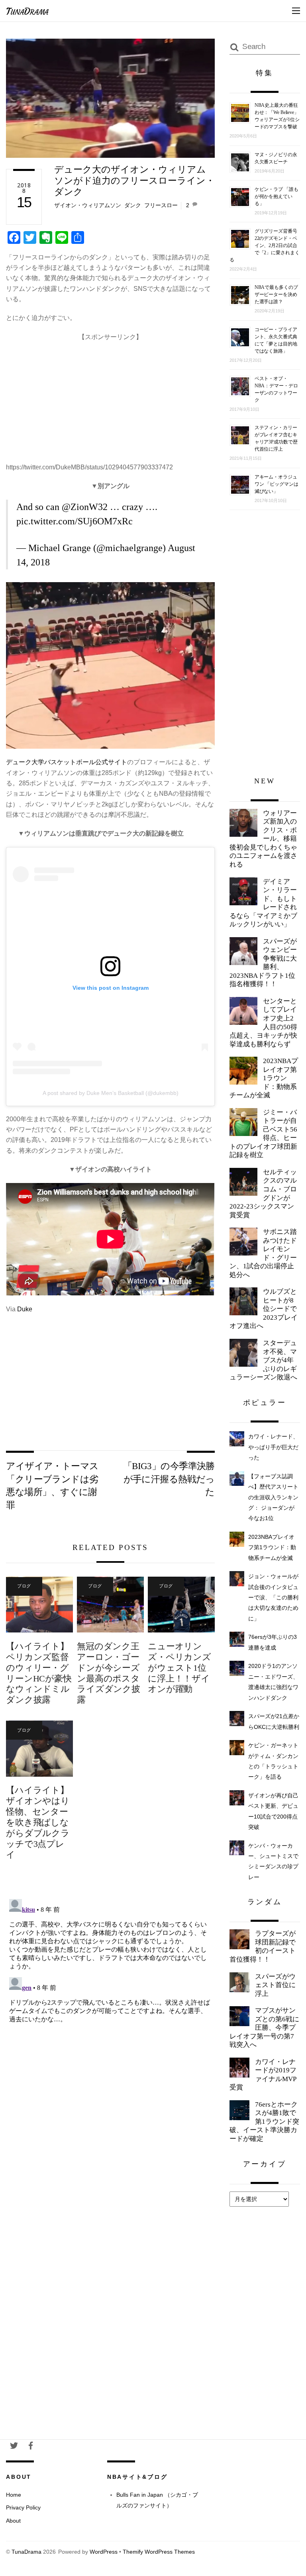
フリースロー (161, 205)
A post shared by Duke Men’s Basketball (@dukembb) (111, 1093)
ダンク (133, 205)
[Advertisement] (111, 398)
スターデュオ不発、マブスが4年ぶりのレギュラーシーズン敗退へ (263, 1360)
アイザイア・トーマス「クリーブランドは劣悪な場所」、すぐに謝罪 (52, 1485)
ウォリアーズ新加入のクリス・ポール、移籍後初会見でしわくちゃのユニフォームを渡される (263, 839)
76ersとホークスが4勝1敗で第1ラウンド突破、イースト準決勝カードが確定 (264, 2122)
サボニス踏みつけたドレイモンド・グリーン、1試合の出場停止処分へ (263, 1253)
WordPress (104, 2552)
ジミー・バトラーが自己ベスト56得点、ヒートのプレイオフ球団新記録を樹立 (263, 1134)
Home (14, 2495)
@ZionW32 (85, 507)
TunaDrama (26, 2552)
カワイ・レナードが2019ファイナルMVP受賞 (263, 2075)
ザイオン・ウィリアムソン (88, 205)
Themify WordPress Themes (159, 2552)
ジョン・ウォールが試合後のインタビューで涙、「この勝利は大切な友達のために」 (273, 1597)
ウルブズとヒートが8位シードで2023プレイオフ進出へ (264, 1309)
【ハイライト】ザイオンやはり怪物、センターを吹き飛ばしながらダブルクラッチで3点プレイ (38, 1822)
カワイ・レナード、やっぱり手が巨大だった (273, 1447)
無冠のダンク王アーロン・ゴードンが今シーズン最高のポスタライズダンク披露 (108, 1673)
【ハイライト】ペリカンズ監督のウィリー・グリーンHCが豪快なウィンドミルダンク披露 (39, 1673)
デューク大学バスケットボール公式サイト (67, 762)
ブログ (24, 1586)
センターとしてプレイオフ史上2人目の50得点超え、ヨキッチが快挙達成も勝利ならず (263, 1023)
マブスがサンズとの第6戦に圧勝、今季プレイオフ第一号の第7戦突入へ (264, 2028)
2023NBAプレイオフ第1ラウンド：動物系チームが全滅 (264, 1078)
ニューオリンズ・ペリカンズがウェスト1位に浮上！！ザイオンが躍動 (179, 1668)
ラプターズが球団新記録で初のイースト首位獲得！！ (263, 1946)
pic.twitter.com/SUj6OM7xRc (75, 521)
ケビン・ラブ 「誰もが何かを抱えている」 (277, 196)
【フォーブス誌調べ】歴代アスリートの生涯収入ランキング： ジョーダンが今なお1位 (273, 1497)
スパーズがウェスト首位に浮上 (275, 1985)
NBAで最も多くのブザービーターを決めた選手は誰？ (276, 294)
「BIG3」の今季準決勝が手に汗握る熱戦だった (169, 1479)
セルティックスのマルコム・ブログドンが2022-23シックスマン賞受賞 (263, 1194)
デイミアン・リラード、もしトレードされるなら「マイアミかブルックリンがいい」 (263, 903)
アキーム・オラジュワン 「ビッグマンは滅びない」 (277, 484)
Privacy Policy (23, 2507)
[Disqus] (110, 1995)
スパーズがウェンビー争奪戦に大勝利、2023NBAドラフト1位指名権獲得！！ (263, 963)
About (13, 2521)
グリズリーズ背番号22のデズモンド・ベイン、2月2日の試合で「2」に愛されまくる (265, 245)
